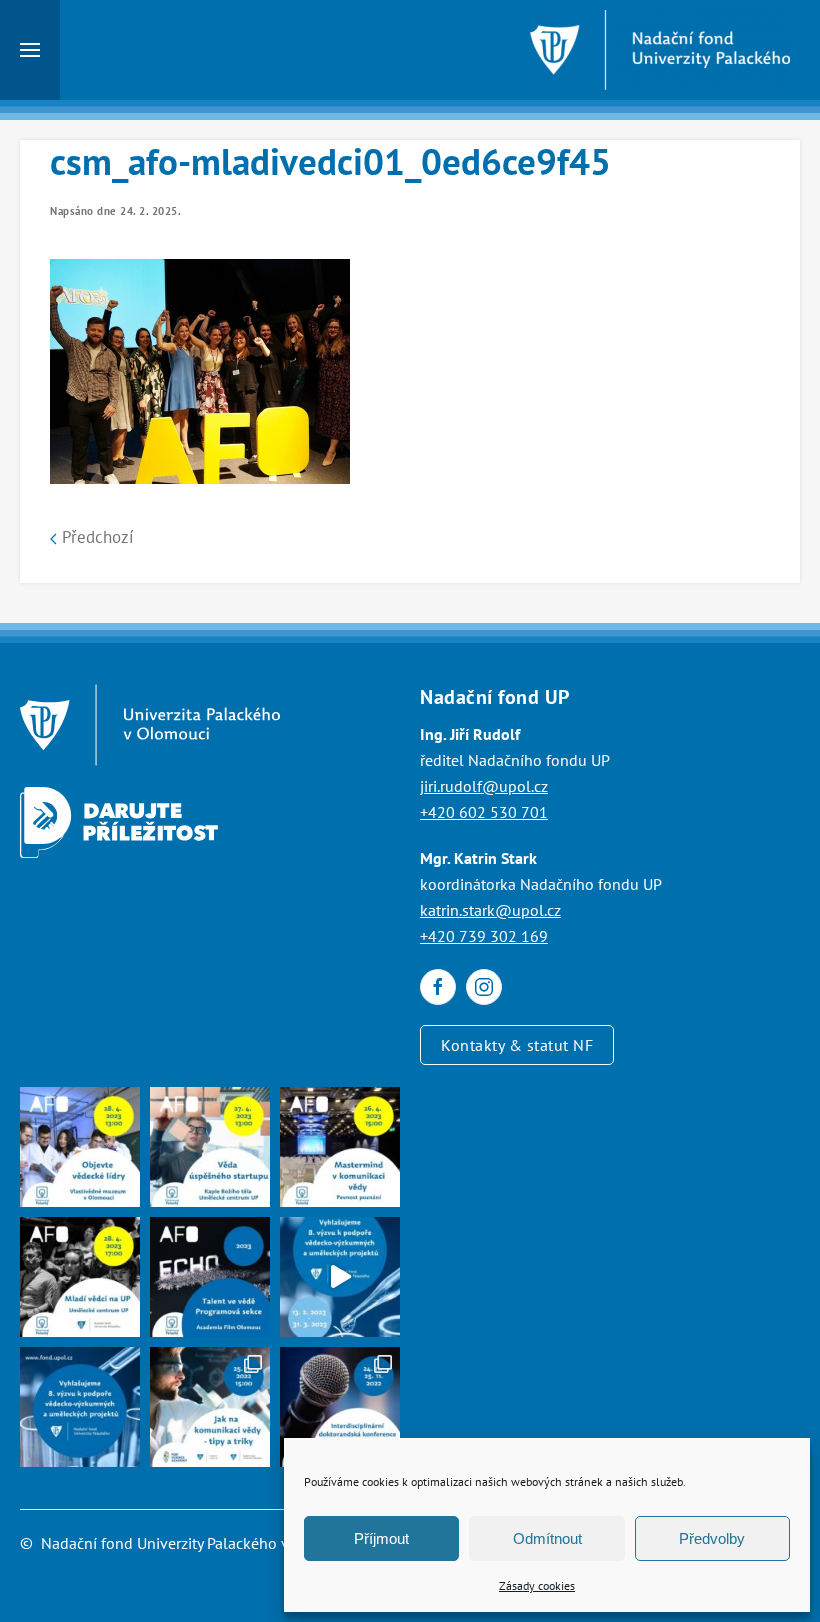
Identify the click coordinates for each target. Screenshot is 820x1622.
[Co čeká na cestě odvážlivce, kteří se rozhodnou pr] (210, 1147)
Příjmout (381, 1538)
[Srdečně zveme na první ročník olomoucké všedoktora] (340, 1407)
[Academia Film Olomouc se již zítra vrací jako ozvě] (210, 1277)
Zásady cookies (537, 1585)
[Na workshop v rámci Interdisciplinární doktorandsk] (210, 1407)
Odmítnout (547, 1538)
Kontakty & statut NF (517, 1045)
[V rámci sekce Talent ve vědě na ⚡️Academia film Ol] (80, 1277)
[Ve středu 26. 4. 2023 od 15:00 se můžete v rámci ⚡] (340, 1147)
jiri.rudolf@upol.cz (484, 786)
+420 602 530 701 (484, 812)
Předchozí (95, 537)
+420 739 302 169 (484, 936)
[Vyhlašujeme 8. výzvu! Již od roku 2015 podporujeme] (340, 1277)
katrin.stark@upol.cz (490, 910)
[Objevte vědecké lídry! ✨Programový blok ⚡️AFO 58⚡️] (80, 1147)
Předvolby (712, 1538)
